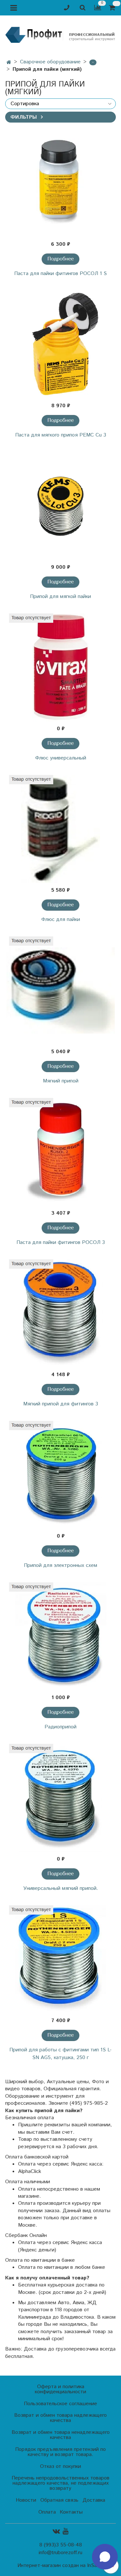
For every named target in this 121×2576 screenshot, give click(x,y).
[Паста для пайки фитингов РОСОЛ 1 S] (60, 183)
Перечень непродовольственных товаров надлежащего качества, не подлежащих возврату (60, 2483)
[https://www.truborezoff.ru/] (60, 34)
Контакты (71, 2512)
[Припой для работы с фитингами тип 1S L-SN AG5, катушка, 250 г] (60, 1959)
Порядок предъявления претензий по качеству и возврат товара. (60, 2452)
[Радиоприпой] (60, 1636)
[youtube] (66, 2531)
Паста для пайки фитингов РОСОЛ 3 (61, 1242)
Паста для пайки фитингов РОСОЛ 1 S (60, 274)
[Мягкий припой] (60, 990)
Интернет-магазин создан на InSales (60, 2566)
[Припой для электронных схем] (60, 1475)
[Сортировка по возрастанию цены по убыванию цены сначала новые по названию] (60, 104)
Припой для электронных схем (60, 1565)
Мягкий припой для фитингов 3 (61, 1404)
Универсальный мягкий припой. (61, 1888)
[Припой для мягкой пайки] (60, 506)
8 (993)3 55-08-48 (61, 2545)
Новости (26, 2500)
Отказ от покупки (60, 2466)
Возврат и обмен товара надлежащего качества (60, 2418)
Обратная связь (59, 2500)
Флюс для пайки (61, 920)
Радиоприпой (60, 1727)
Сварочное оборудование (50, 62)
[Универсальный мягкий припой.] (60, 1798)
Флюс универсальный (61, 758)
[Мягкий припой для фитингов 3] (60, 1313)
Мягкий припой (61, 1081)
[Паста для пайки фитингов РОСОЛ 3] (60, 1152)
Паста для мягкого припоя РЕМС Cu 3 (61, 435)
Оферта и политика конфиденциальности (60, 2389)
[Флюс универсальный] (60, 667)
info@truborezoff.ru (60, 2553)
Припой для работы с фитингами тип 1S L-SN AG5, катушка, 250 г (60, 2054)
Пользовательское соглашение (60, 2404)
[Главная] (9, 63)
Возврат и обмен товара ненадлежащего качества (61, 2435)
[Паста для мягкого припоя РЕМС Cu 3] (60, 344)
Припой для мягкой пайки (60, 597)
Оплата (47, 2512)
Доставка (94, 2500)
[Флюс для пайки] (60, 829)
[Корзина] (113, 8)
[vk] (56, 2531)
